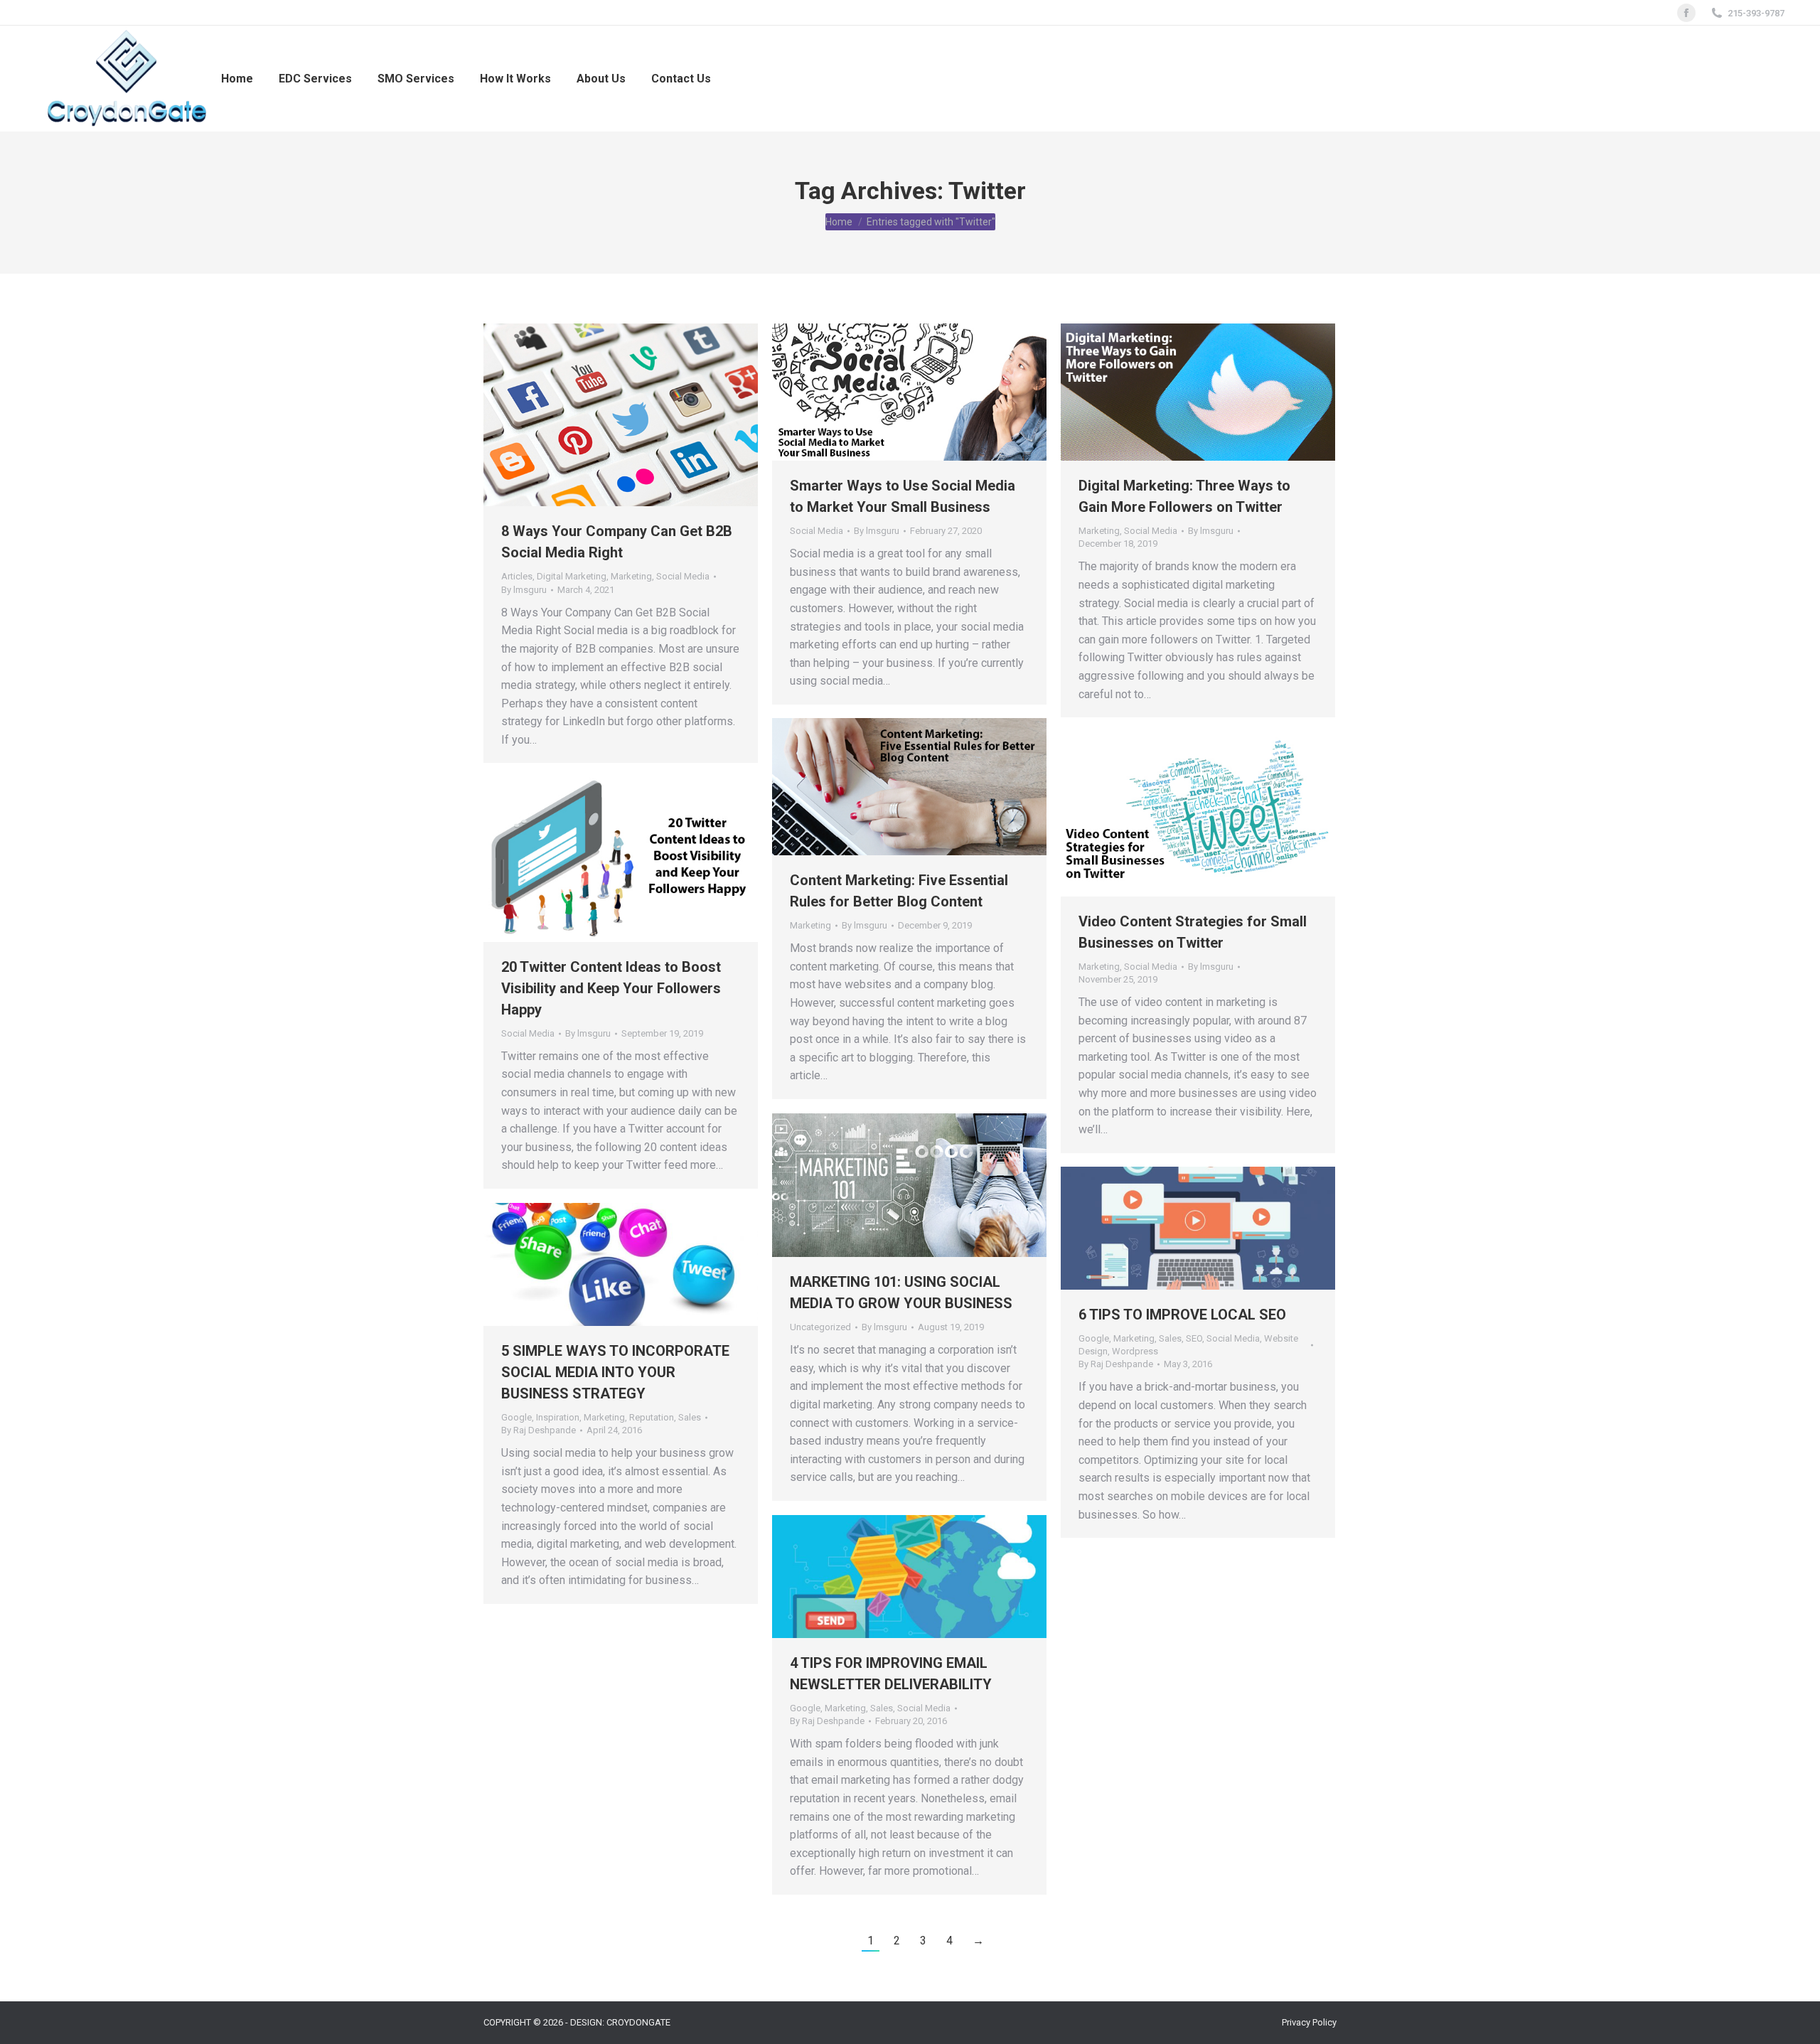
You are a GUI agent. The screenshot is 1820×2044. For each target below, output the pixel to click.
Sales (1170, 1338)
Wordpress (1135, 1351)
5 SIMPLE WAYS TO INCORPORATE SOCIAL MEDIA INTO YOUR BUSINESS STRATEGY (615, 1372)
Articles (517, 576)
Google (1094, 1338)
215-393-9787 (1756, 13)
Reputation (652, 1417)
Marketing (631, 576)
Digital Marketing (572, 576)
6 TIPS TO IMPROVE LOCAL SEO (1182, 1315)
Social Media (683, 576)
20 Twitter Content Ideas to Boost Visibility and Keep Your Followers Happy (611, 988)
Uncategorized (820, 1327)
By (524, 590)
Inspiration (558, 1417)
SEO (1194, 1338)
